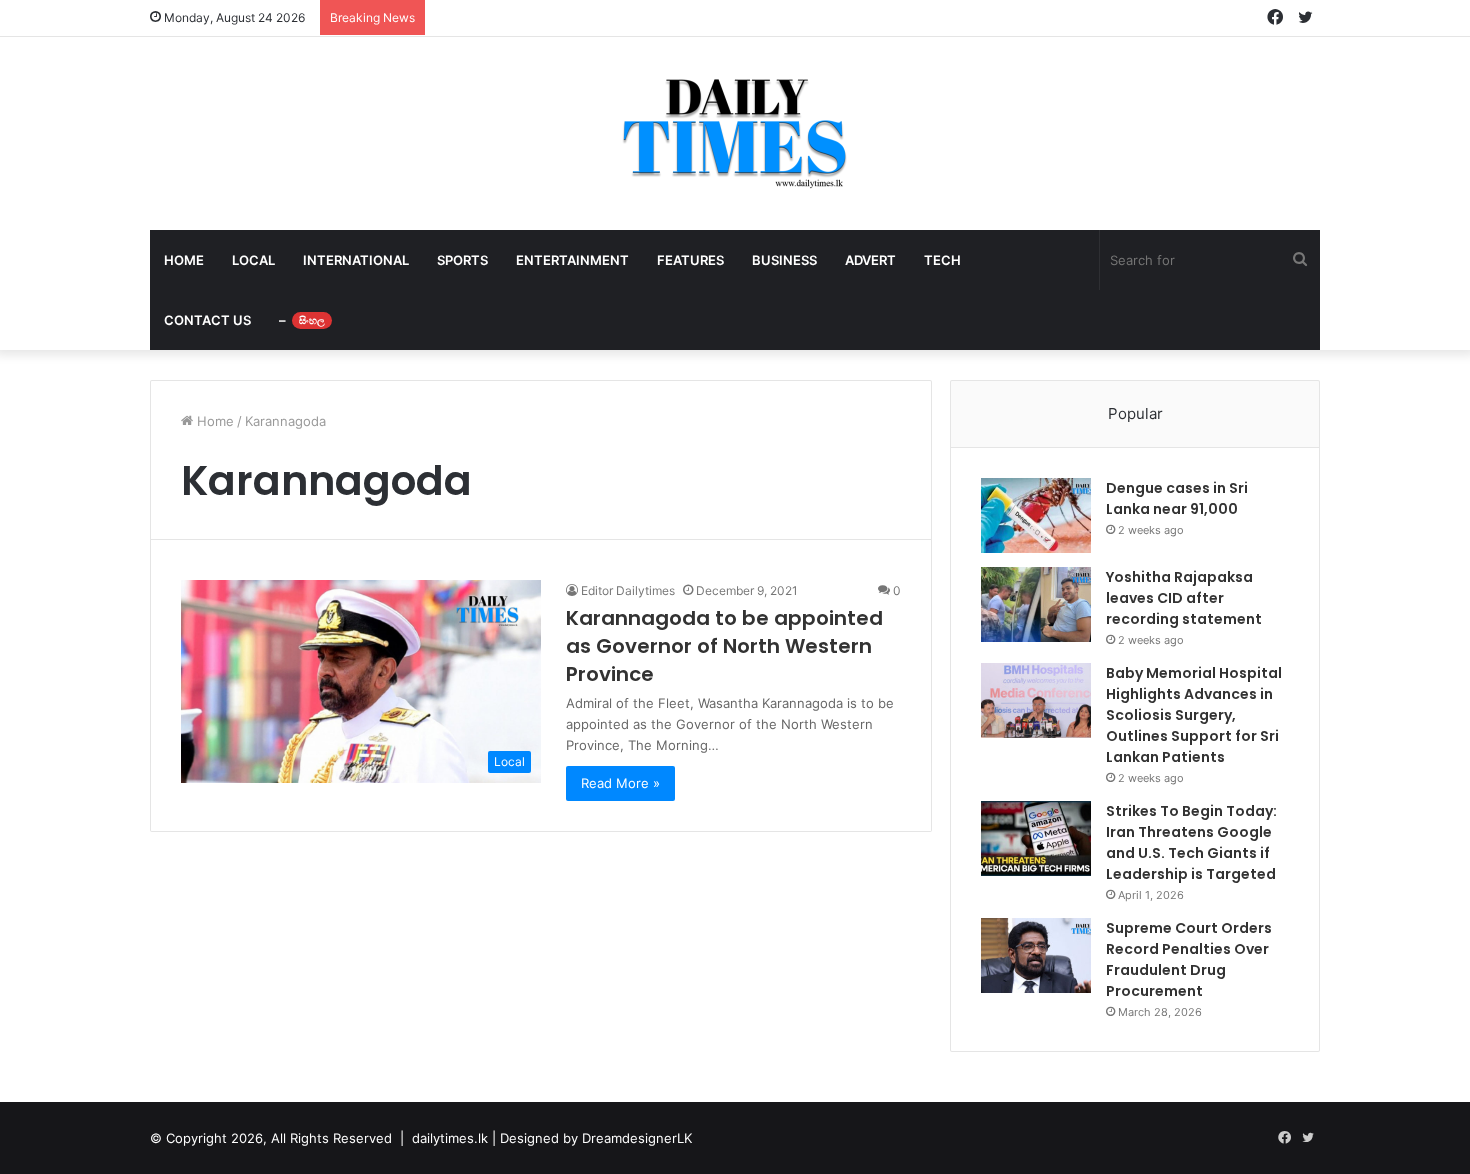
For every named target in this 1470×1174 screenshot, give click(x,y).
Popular (1135, 413)
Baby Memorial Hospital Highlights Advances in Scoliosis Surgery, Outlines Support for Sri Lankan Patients (1194, 715)
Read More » (620, 783)
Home (213, 421)
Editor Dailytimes (628, 590)
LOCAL (253, 260)
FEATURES (690, 260)
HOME (184, 260)
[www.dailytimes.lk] (735, 133)
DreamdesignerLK (637, 1138)
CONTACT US (207, 320)
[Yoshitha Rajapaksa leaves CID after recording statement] (1036, 604)
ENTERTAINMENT (572, 260)
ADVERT (870, 260)
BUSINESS (784, 260)
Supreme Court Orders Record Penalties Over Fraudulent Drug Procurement (1189, 959)
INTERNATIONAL (356, 260)
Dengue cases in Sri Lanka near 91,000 (1177, 498)
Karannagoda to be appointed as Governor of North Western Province (724, 646)
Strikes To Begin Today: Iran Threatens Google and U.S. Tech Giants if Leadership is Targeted (1191, 842)
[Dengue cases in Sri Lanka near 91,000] (1036, 515)
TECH (942, 260)
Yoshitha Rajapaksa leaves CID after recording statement (1184, 598)
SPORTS (462, 260)
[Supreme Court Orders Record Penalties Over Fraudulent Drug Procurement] (1036, 955)
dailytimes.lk (450, 1138)
